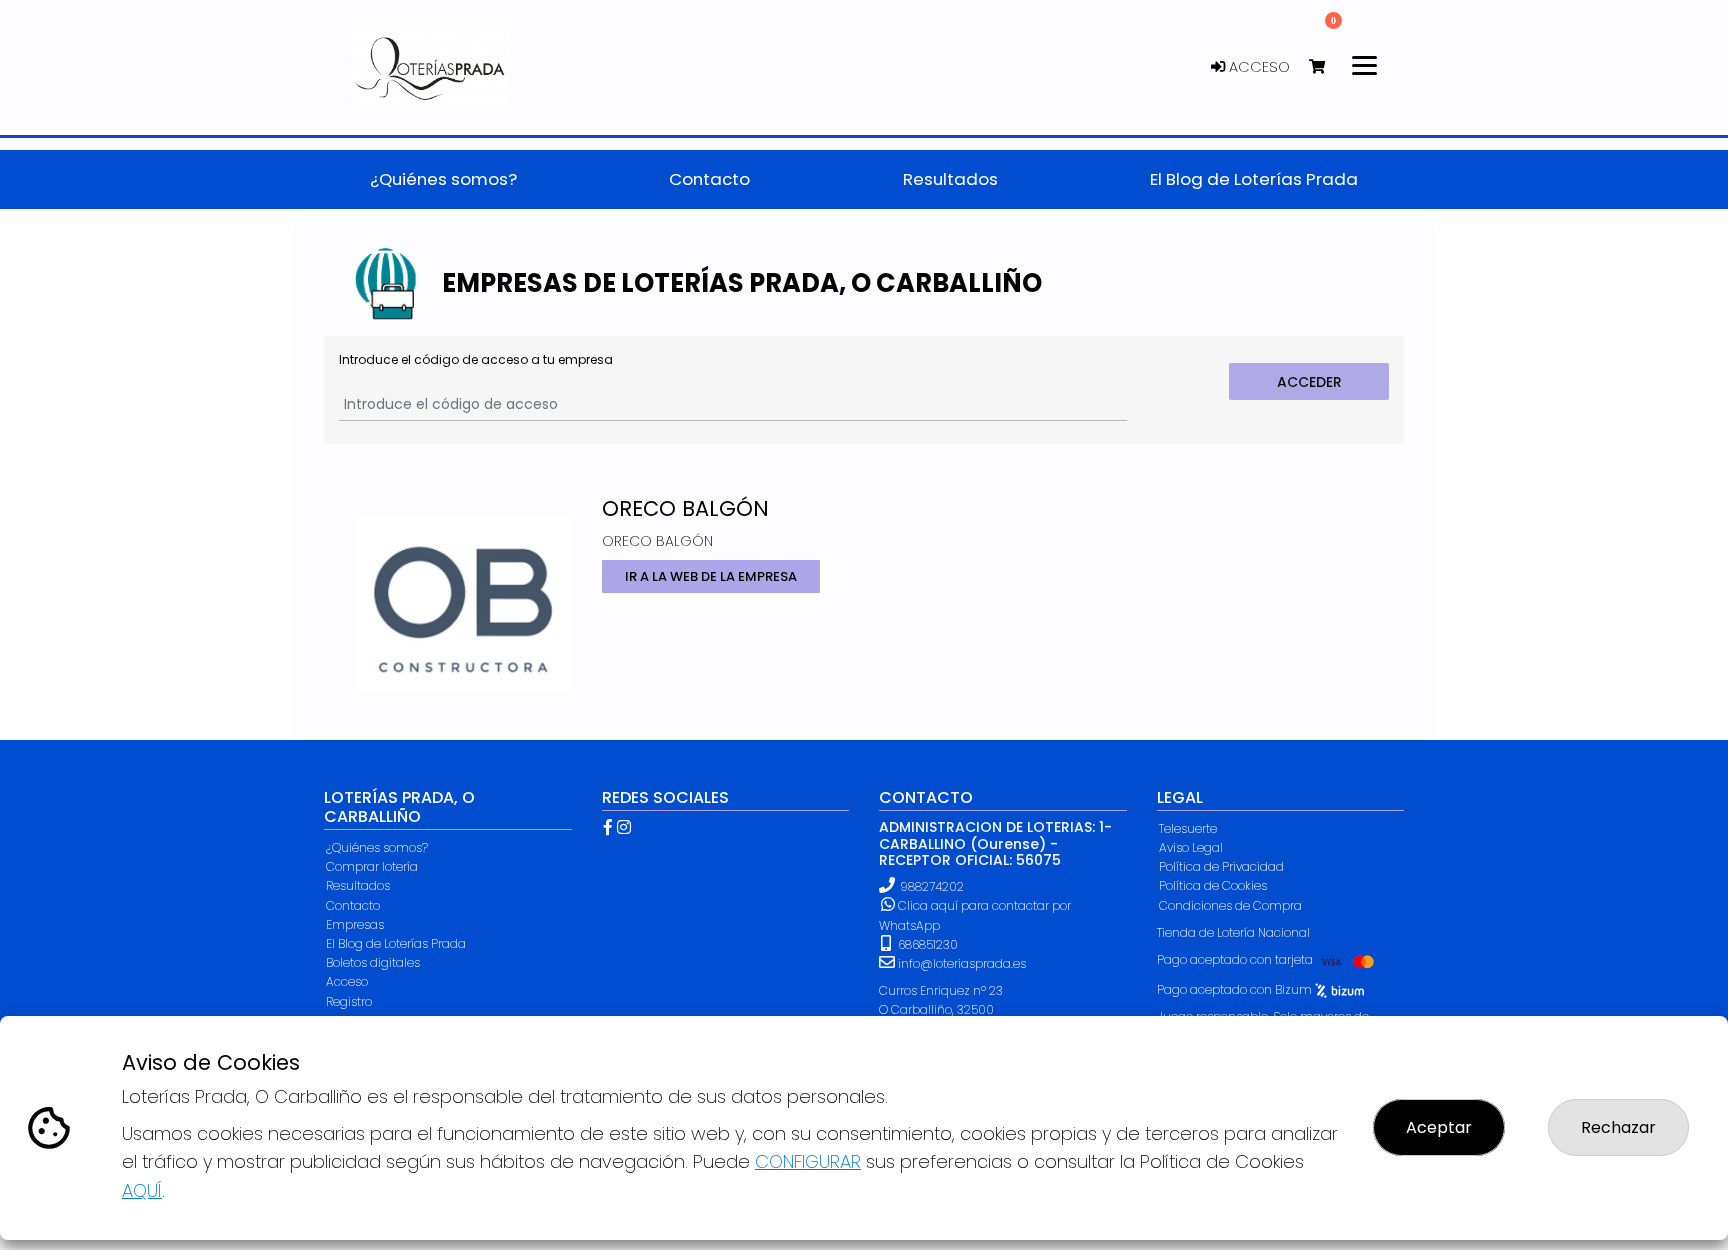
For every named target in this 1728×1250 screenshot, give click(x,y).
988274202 (932, 886)
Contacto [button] (709, 179)
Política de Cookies (1213, 885)
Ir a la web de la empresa (710, 576)
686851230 (926, 944)
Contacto (353, 905)
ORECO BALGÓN (685, 508)
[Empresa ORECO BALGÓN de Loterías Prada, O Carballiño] (463, 593)
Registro (349, 1001)
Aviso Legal (1191, 847)
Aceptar (1439, 1127)
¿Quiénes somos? (377, 847)
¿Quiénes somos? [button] (443, 179)
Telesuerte (1188, 828)
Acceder (1309, 382)
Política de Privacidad (1221, 866)
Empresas (355, 924)
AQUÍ (142, 1190)
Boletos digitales (373, 962)
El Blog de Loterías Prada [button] (1254, 179)
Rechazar (1618, 1127)
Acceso (1257, 67)
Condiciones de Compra (1230, 905)
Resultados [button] (950, 179)
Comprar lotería (372, 866)
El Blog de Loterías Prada (396, 943)
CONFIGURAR (808, 1161)
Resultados (358, 885)
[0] (1326, 67)
